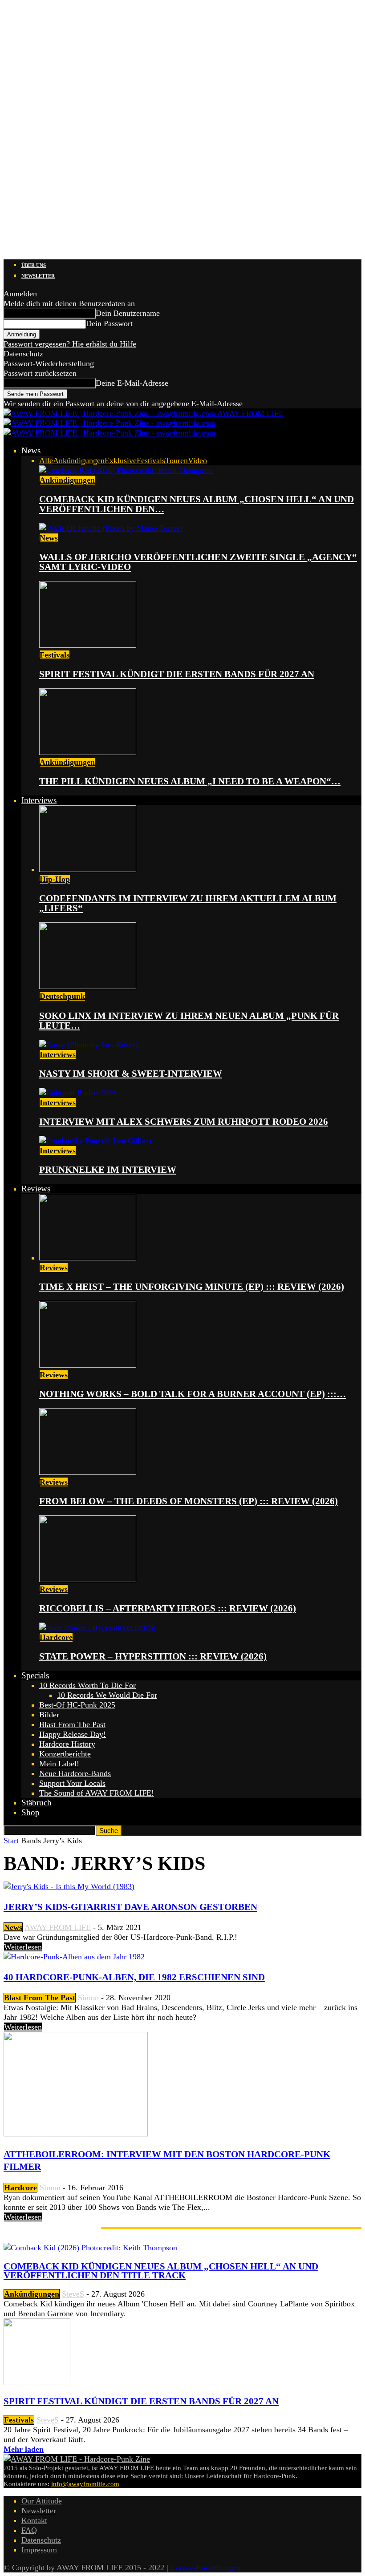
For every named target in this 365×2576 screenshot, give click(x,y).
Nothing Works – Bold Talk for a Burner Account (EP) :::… (193, 1394)
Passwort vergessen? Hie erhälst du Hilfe (70, 344)
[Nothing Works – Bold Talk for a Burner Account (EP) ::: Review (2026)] (88, 1365)
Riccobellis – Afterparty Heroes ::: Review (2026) (168, 1608)
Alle (46, 460)
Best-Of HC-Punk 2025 (77, 1705)
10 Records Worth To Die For (87, 1685)
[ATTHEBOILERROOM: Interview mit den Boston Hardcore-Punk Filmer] (76, 2134)
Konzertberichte (65, 1754)
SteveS (73, 2294)
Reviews (36, 1189)
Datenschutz (23, 354)
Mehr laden (24, 2449)
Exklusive (121, 460)
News (31, 450)
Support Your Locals (72, 1783)
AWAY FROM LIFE (58, 1927)
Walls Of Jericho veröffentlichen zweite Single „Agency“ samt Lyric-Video (198, 562)
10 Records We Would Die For (107, 1695)
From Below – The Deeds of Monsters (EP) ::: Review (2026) (189, 1501)
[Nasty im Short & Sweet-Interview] (89, 1045)
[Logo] (109, 423)
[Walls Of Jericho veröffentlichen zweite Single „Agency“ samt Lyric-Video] (111, 528)
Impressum (39, 2550)
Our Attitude (42, 2501)
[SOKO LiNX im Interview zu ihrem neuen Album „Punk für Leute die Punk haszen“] (88, 986)
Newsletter (38, 276)
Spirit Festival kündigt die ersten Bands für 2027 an (177, 674)
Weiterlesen (23, 1947)
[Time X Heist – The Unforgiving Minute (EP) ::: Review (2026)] (88, 1258)
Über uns (34, 265)
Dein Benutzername (128, 313)
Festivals (151, 460)
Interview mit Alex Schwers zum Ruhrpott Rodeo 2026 (184, 1122)
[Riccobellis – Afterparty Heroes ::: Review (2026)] (88, 1579)
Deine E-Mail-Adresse (132, 383)
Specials (35, 1675)
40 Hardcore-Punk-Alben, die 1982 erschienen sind (134, 1977)
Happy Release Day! (73, 1734)
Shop (30, 1812)
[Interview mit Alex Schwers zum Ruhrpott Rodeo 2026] (78, 1093)
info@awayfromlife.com (85, 2484)
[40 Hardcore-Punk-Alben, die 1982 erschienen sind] (74, 1957)
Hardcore (56, 1637)
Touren (176, 460)
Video (197, 460)
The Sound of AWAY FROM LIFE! (97, 1793)
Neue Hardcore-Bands (75, 1773)
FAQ (29, 2530)
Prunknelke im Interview (108, 1170)
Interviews (39, 800)
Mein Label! (59, 1764)
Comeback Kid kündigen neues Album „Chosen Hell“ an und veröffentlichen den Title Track (161, 2271)
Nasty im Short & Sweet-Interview (131, 1074)
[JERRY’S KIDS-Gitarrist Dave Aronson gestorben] (69, 1886)
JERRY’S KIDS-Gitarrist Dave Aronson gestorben (130, 1907)
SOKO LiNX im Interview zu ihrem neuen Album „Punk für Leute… (189, 1021)
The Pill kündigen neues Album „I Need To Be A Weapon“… (190, 781)
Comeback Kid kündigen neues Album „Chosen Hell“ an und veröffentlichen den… (197, 504)
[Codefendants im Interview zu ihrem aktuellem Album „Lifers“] (88, 869)
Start (11, 1841)
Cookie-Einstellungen (205, 2568)
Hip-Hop (55, 879)
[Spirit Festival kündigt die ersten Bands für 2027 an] (88, 645)
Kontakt (34, 2520)
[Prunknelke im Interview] (95, 1141)
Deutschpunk (62, 996)
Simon (88, 1998)
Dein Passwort (109, 323)
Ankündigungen (79, 460)
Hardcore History (67, 1744)
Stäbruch (36, 1803)
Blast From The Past (72, 1724)
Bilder (49, 1715)
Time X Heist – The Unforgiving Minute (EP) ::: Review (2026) (192, 1287)
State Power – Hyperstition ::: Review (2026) (153, 1656)
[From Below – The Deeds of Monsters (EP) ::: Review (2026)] (88, 1472)
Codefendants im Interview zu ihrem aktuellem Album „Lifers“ (188, 903)
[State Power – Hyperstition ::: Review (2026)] (97, 1627)
